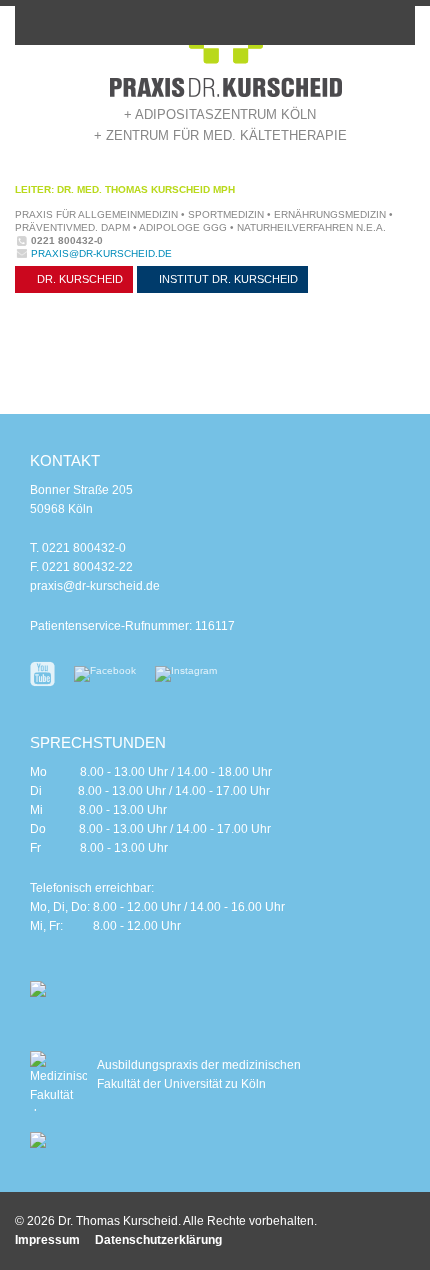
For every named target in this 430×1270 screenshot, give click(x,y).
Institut (227, 279)
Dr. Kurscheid (78, 279)
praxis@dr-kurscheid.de (101, 253)
